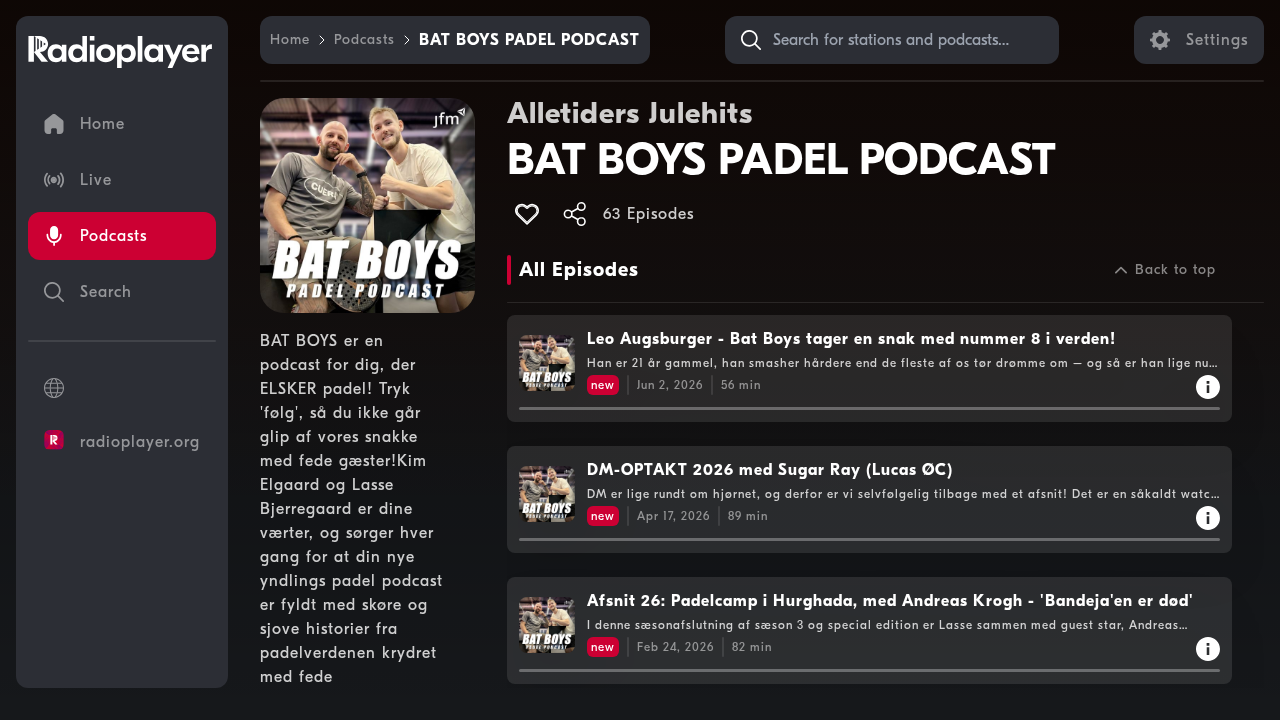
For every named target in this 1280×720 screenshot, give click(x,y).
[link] (290, 40)
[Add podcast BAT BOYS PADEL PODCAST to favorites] (527, 214)
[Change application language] (122, 388)
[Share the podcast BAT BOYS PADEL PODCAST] (575, 214)
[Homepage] (120, 52)
